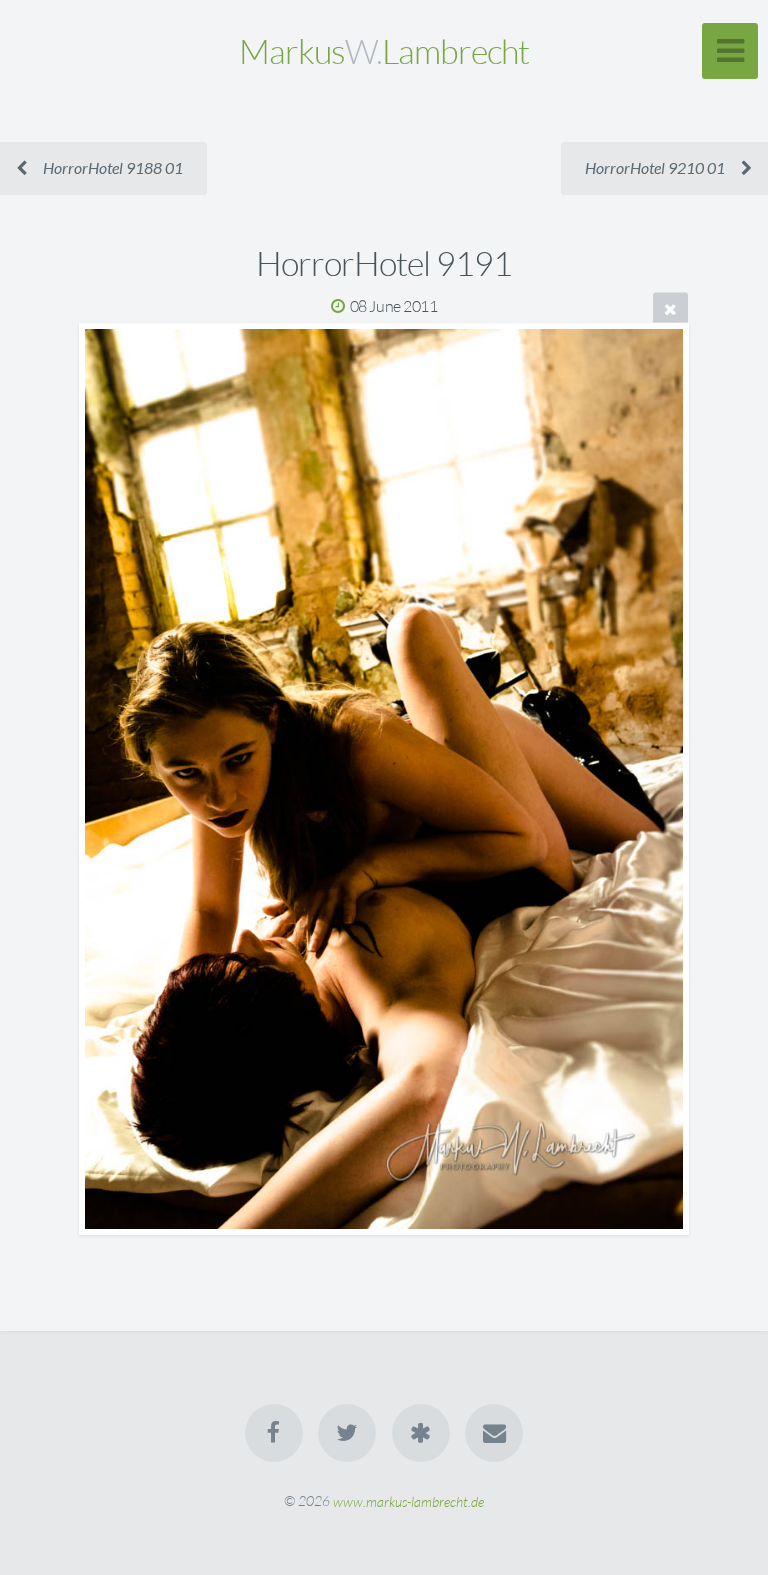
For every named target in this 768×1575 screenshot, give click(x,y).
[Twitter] (347, 1433)
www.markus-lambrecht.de (408, 1500)
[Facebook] (274, 1433)
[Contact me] (494, 1433)
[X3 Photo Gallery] (421, 1433)
